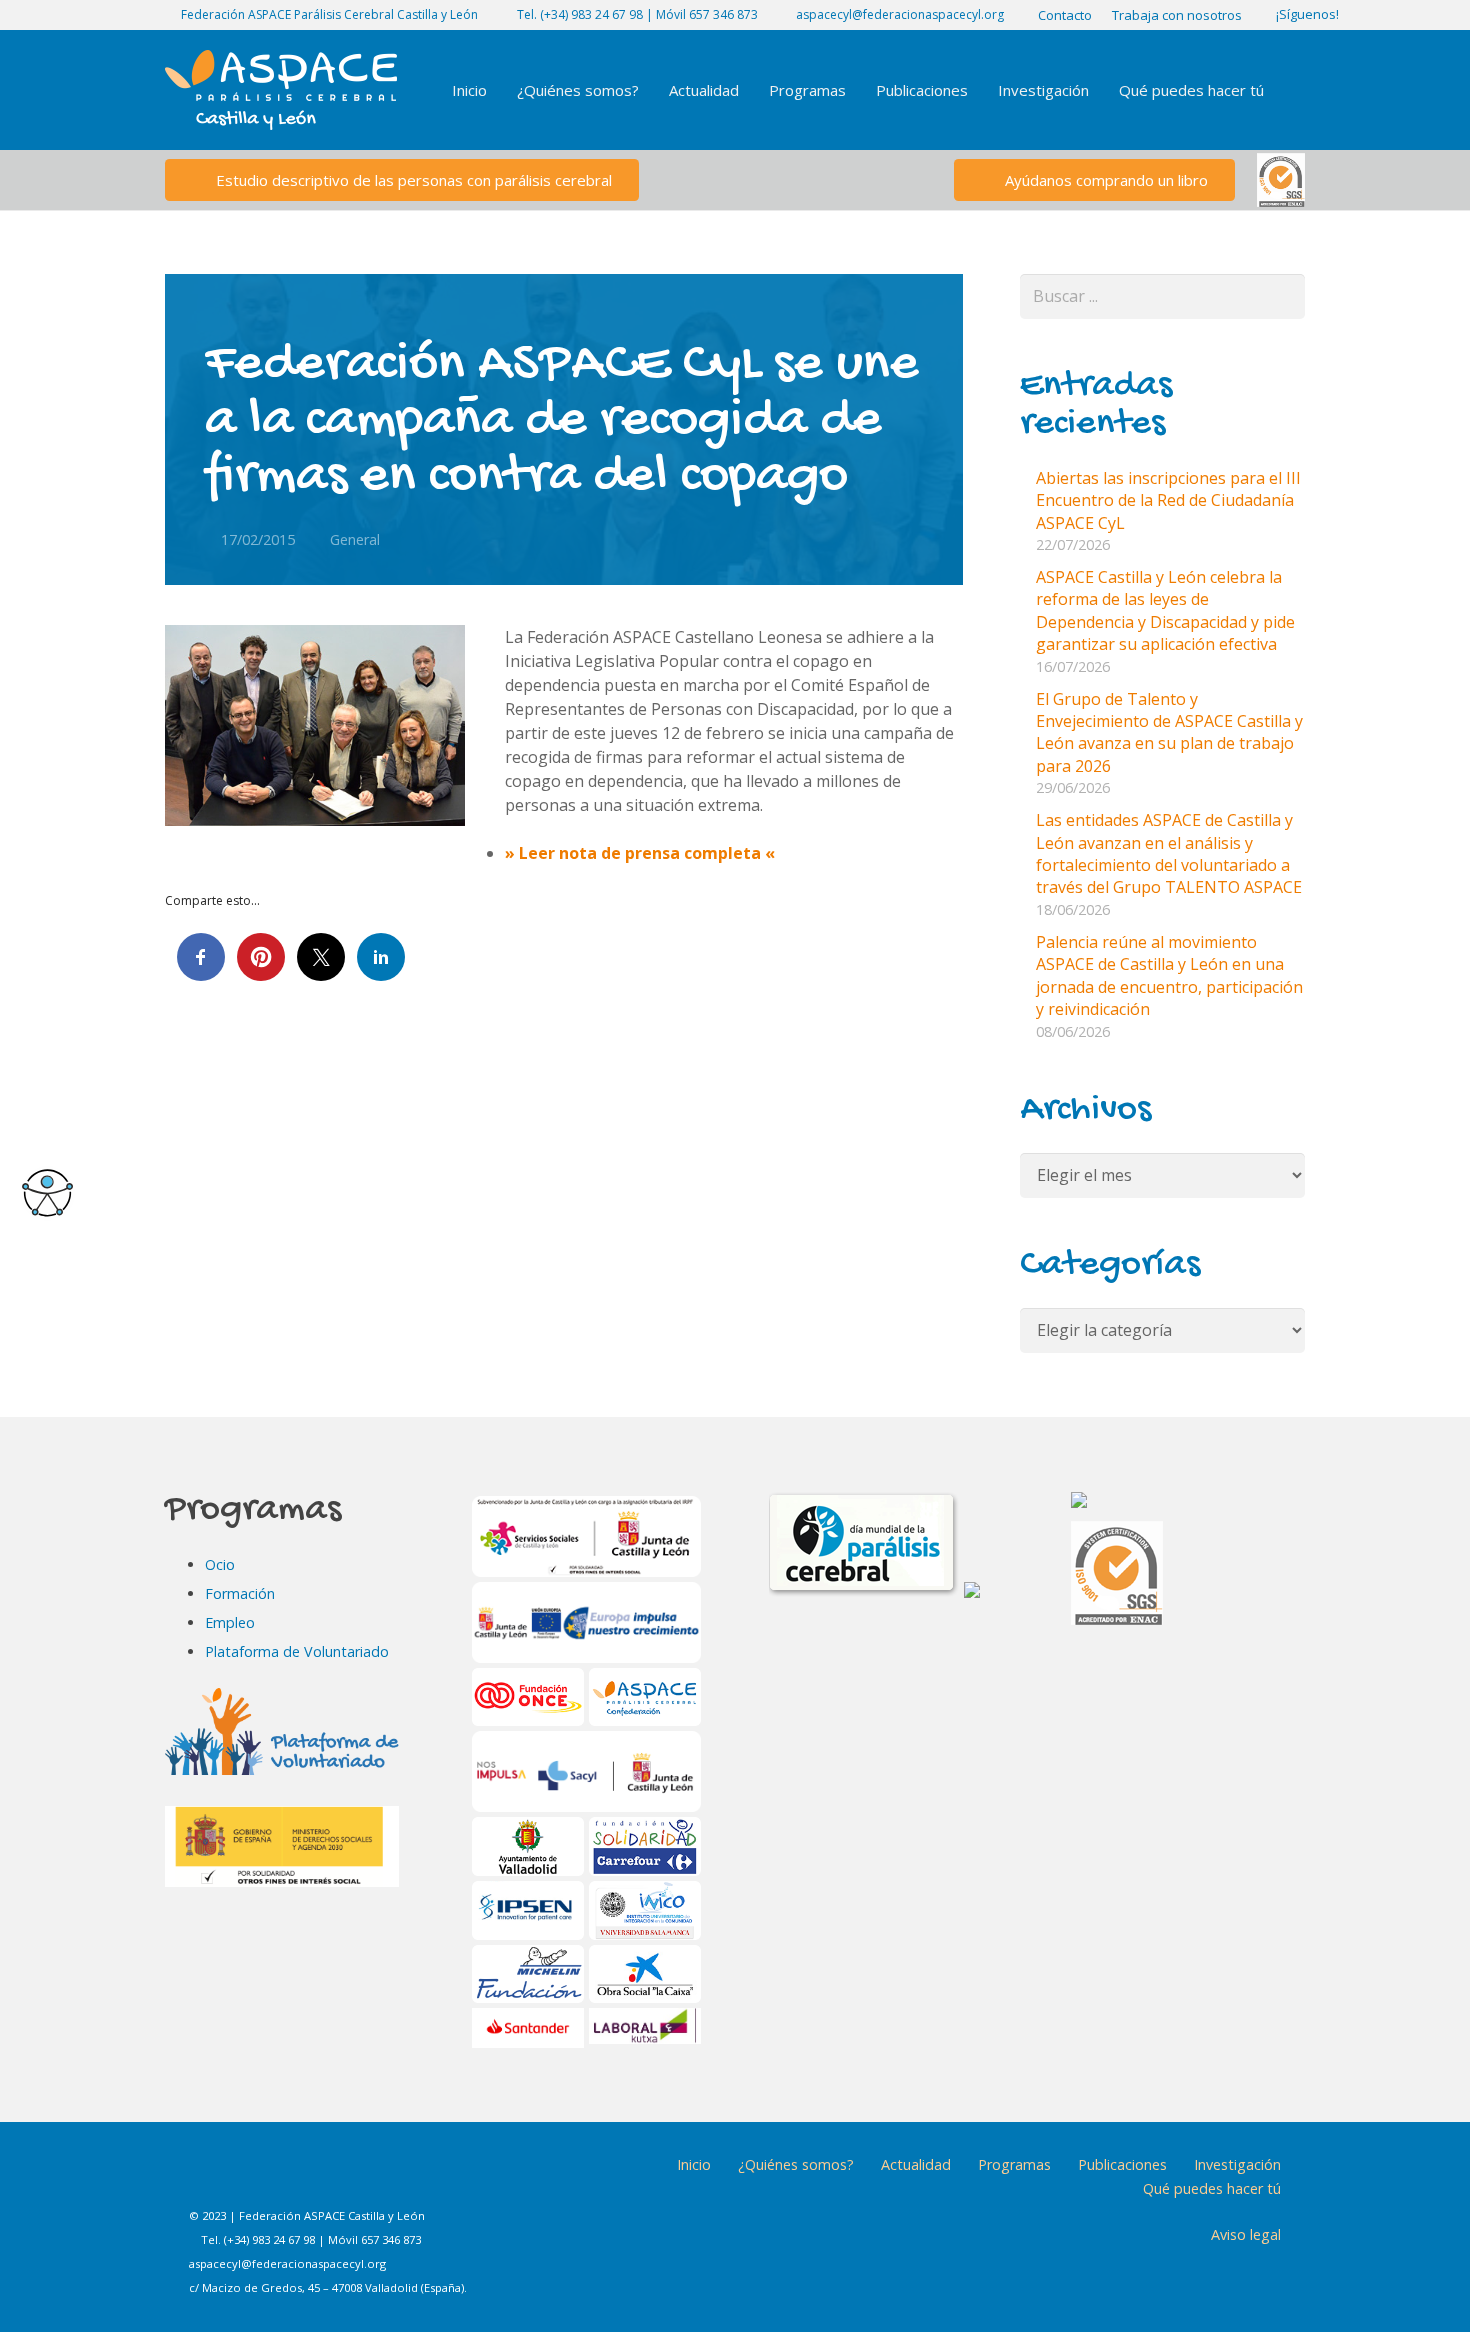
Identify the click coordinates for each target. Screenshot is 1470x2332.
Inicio (694, 2164)
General (355, 539)
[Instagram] (262, 2179)
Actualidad (916, 2164)
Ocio (220, 1564)
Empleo (230, 1622)
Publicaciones (1122, 2164)
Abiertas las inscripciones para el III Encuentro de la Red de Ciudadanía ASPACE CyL (1168, 500)
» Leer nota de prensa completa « (640, 853)
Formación (240, 1593)
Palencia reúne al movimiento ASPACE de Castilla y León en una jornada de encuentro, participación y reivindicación (1169, 975)
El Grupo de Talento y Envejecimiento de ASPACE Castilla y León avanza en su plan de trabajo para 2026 (1169, 732)
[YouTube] (362, 2179)
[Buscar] (1298, 90)
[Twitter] (312, 2179)
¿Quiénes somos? (796, 2164)
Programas (1014, 2164)
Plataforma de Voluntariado (297, 1651)
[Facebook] (212, 2179)
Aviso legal (1246, 2234)
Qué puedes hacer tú (1212, 2188)
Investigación (1237, 2164)
